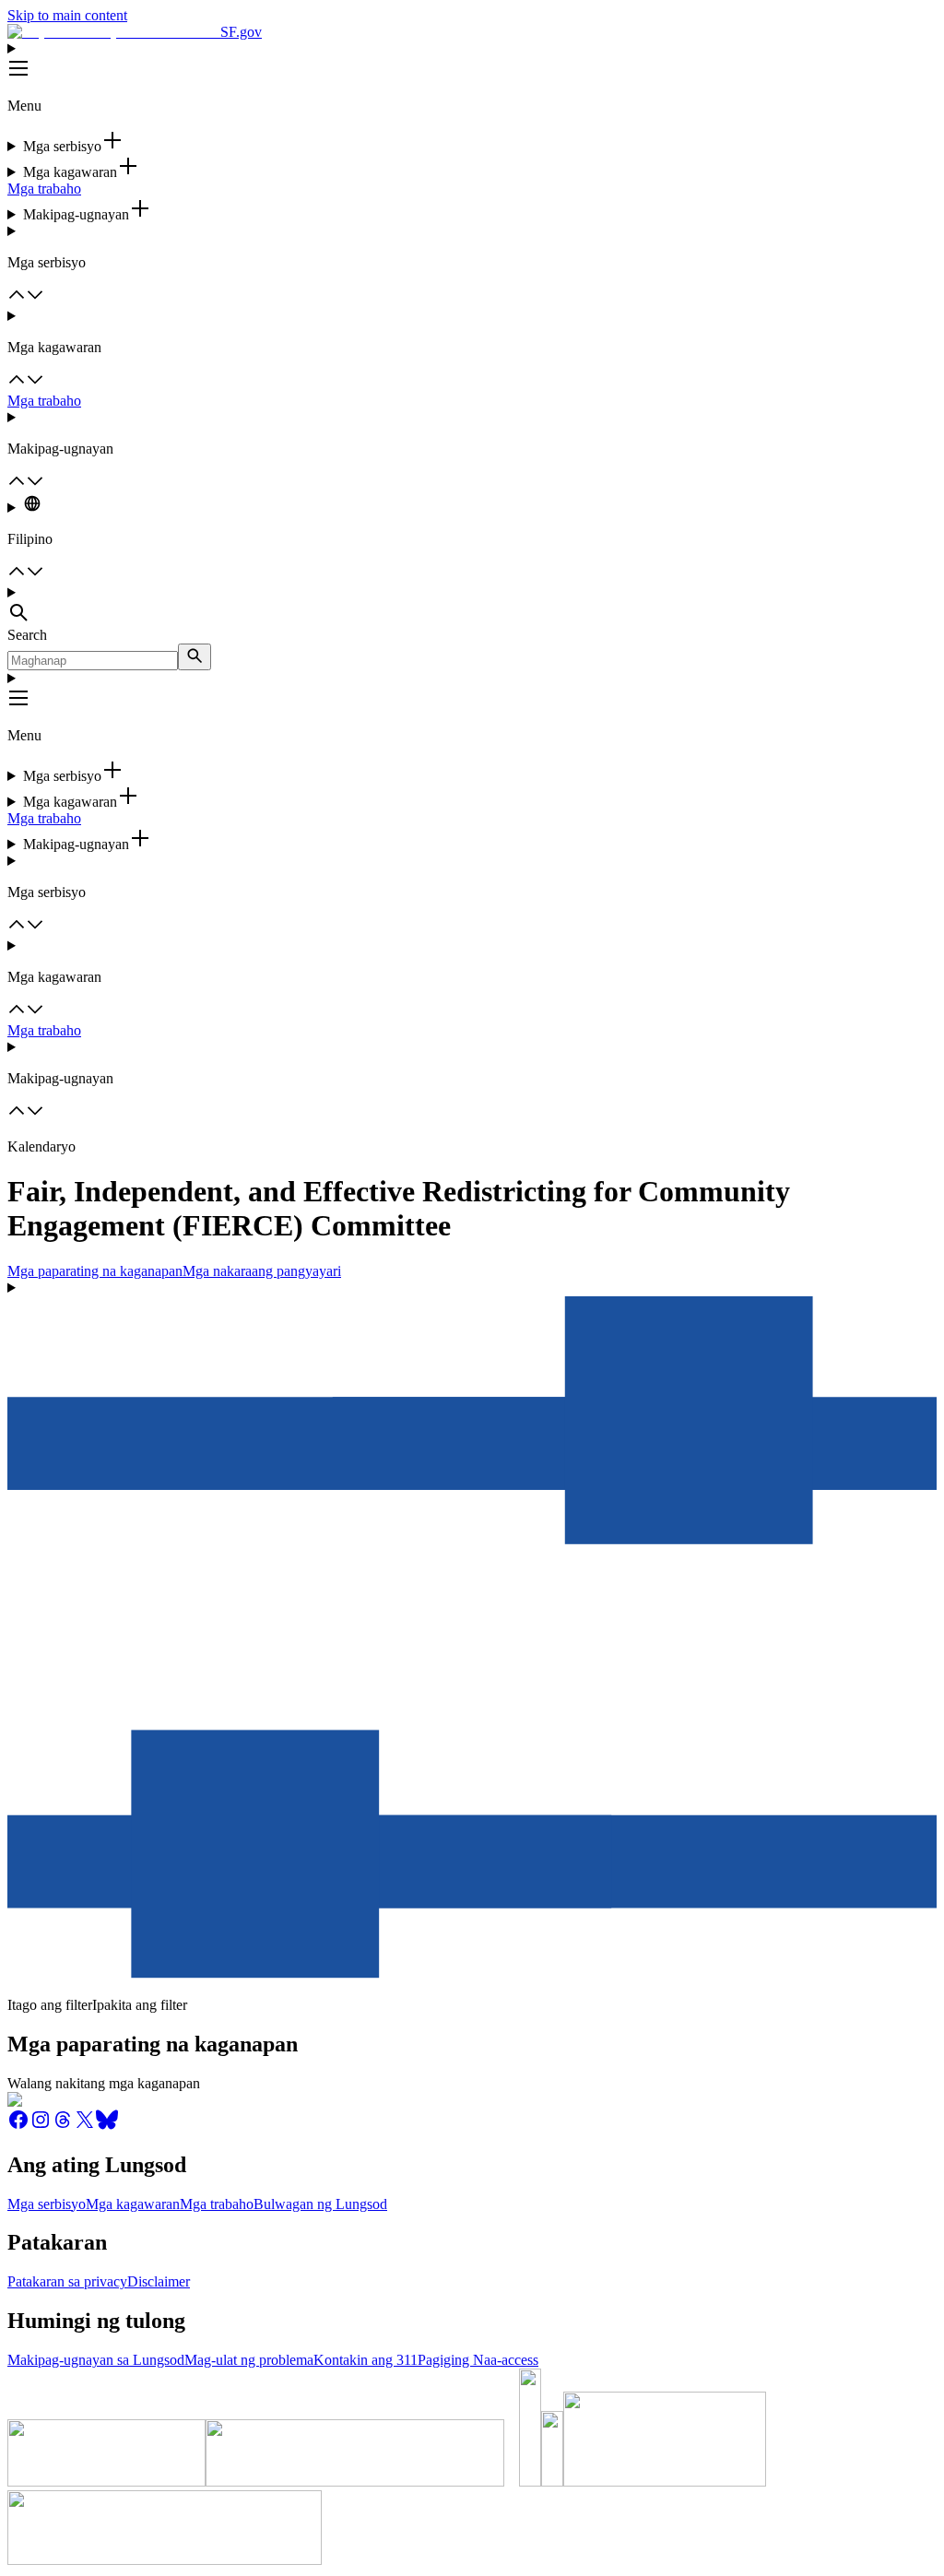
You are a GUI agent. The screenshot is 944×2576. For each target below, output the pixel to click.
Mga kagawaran (133, 2204)
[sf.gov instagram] (41, 2126)
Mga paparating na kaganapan (95, 1271)
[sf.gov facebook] (18, 2126)
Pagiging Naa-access (478, 2360)
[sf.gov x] (85, 2126)
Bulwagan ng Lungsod (320, 2204)
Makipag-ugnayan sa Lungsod (96, 2360)
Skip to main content (67, 15)
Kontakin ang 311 (366, 2360)
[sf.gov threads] (63, 2126)
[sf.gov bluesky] (107, 2126)
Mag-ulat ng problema (249, 2360)
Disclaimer (159, 2281)
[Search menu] (472, 606)
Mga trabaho (44, 189)
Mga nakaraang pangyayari (262, 1271)
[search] (195, 657)
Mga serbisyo (47, 2204)
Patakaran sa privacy (67, 2281)
